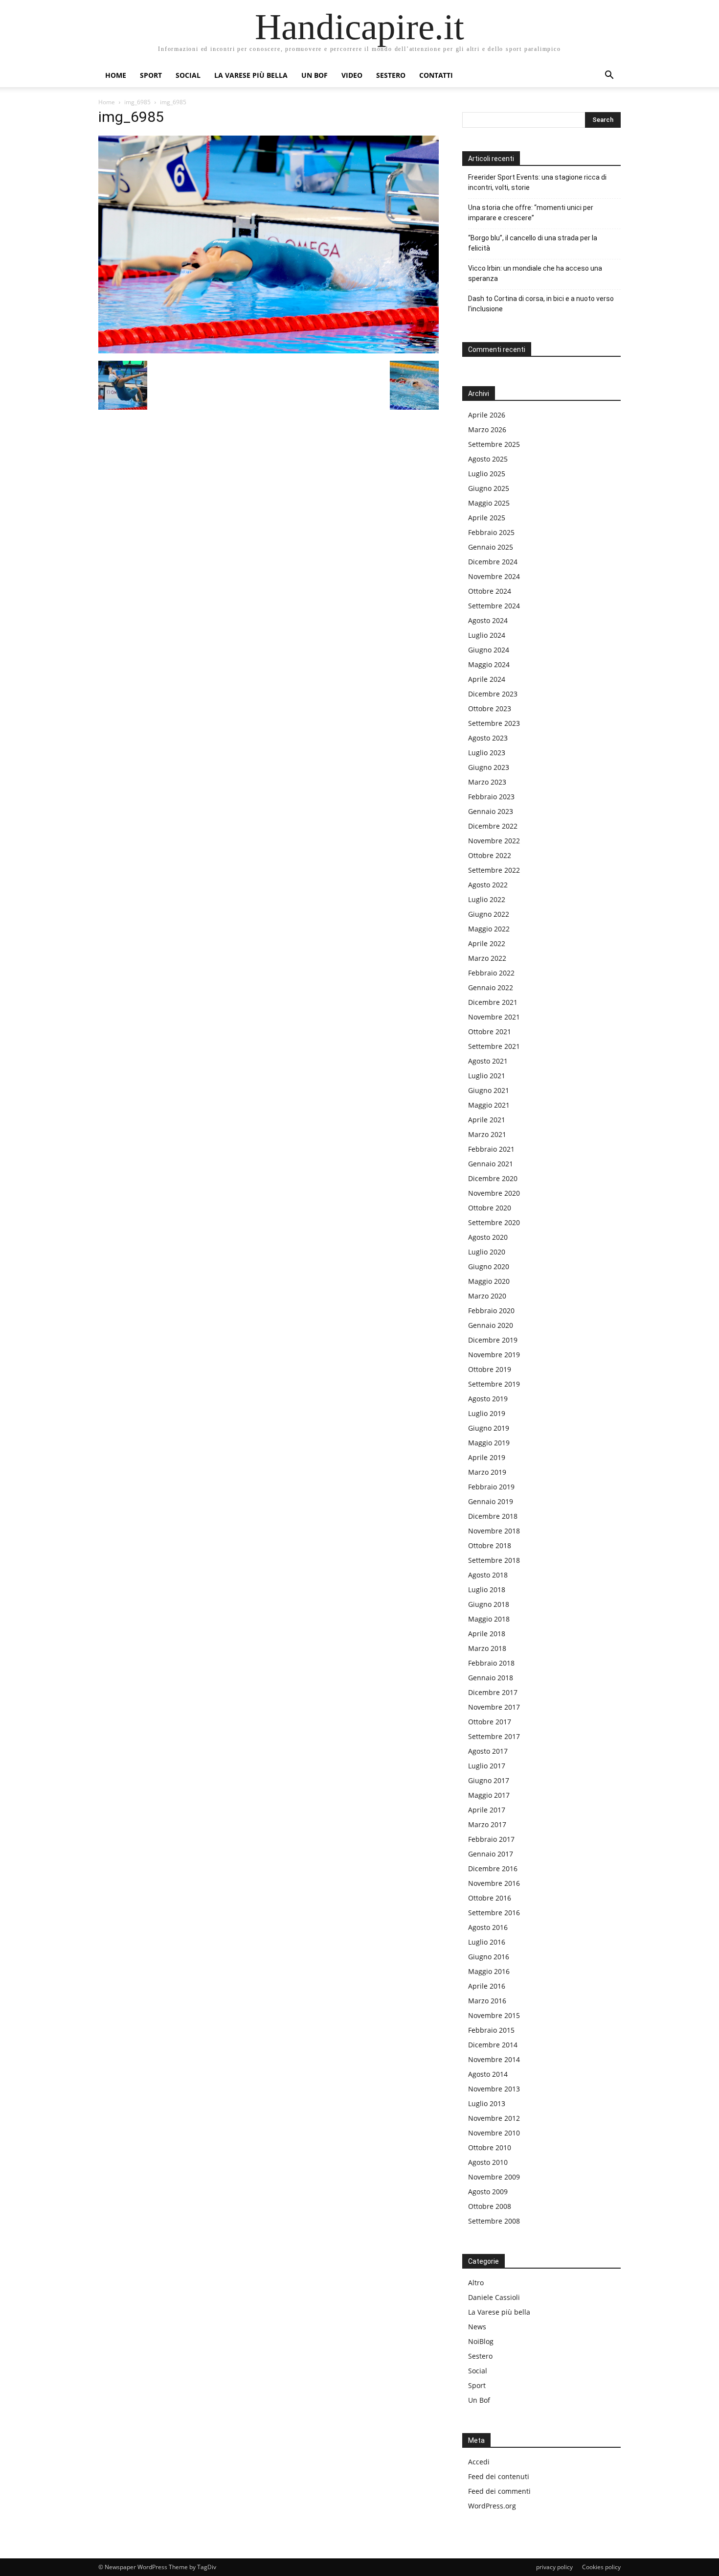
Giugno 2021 (489, 1090)
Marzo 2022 (487, 958)
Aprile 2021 (487, 1120)
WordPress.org (492, 2506)
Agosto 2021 (488, 1061)
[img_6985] (269, 351)
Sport (151, 75)
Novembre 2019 (494, 1355)
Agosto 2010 (488, 2162)
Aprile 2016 (487, 1986)
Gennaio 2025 (491, 547)
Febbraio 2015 (491, 2030)
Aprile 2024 (487, 679)
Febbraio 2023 (491, 797)
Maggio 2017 (489, 1795)
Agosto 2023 (488, 738)
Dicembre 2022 (493, 826)
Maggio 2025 (489, 503)
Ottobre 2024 (490, 591)
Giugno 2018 (489, 1604)
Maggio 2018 (489, 1619)
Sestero (391, 75)
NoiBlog (481, 2341)
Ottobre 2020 (490, 1208)
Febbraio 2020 (491, 1311)
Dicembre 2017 (493, 1692)
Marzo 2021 (487, 1134)
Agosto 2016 (488, 1927)
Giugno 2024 (489, 650)
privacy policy (554, 2567)
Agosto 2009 (488, 2192)
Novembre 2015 (494, 2015)
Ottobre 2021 (490, 1032)
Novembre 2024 (494, 576)
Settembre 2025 (494, 444)
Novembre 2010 (494, 2133)
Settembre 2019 (494, 1384)
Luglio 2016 (487, 1942)
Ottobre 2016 (490, 1898)
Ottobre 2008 (490, 2206)
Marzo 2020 (487, 1296)
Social (188, 75)
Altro (476, 2283)
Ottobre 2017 (490, 1722)
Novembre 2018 (494, 1531)
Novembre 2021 (494, 1017)
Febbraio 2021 (491, 1149)
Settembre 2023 (494, 723)
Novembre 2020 (494, 1193)
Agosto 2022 (488, 885)
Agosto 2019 (488, 1399)
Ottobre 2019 (490, 1369)
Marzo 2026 (487, 429)
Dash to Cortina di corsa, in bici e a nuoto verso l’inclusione (541, 304)
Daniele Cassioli (494, 2297)
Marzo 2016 (487, 2001)
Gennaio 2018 (491, 1678)
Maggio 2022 (489, 929)
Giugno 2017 (489, 1780)
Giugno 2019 (489, 1428)
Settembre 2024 (494, 606)
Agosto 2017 (488, 1751)
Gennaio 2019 (491, 1501)
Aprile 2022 (487, 943)
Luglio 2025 (487, 474)
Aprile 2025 (487, 518)
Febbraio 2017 (491, 1839)
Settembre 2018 (494, 1560)
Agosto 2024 (488, 620)
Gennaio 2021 (491, 1164)
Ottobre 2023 (490, 708)
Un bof (315, 75)
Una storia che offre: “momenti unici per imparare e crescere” (531, 213)
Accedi (479, 2462)
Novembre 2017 (494, 1707)
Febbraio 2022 (491, 973)
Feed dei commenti (499, 2491)
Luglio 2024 (487, 635)
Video (352, 75)
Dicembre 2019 (493, 1340)
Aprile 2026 (487, 415)
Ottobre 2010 (490, 2147)
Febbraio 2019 (491, 1487)
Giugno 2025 (489, 488)
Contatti (436, 75)
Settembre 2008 (494, 2221)
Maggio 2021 (489, 1105)
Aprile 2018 (487, 1634)
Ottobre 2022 (490, 855)
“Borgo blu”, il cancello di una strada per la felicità (533, 243)
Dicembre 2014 (493, 2045)
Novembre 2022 (494, 841)
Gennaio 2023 (491, 811)
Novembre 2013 (494, 2089)
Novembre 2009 (494, 2177)
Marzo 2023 (487, 782)
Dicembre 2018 (493, 1516)
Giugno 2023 (489, 767)
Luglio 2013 (487, 2103)
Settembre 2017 (494, 1736)
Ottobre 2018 (490, 1545)
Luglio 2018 (487, 1590)
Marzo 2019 (487, 1472)
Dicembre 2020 (493, 1178)
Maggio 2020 (489, 1281)
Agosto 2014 (488, 2074)
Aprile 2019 (487, 1457)
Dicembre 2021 (493, 1002)
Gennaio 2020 (491, 1325)
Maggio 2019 (489, 1443)
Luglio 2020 (487, 1252)
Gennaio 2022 (491, 987)
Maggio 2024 (489, 664)
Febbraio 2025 (491, 532)
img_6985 (137, 102)
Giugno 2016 (489, 1957)
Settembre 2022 (494, 870)
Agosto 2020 (488, 1237)
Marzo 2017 (487, 1824)
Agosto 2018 (488, 1575)
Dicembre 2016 (493, 1868)
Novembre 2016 (494, 1883)
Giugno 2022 (489, 914)
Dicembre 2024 (493, 562)
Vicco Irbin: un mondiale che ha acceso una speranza (535, 273)
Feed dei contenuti (499, 2476)
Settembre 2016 (494, 1913)
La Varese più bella (251, 75)
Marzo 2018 (487, 1648)
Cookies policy (601, 2567)
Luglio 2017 (487, 1766)
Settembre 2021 (494, 1046)
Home (116, 75)
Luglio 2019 (487, 1413)
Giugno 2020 (489, 1266)
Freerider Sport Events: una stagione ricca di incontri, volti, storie (537, 182)
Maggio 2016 (489, 1971)
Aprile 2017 (487, 1810)
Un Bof (479, 2400)
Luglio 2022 (487, 899)
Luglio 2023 (487, 753)
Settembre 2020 (494, 1222)
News (477, 2327)
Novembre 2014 (494, 2059)
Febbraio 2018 (491, 1663)
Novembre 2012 (494, 2118)
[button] (609, 76)
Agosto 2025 (488, 459)
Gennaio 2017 (491, 1854)
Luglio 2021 (487, 1076)
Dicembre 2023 (493, 694)
